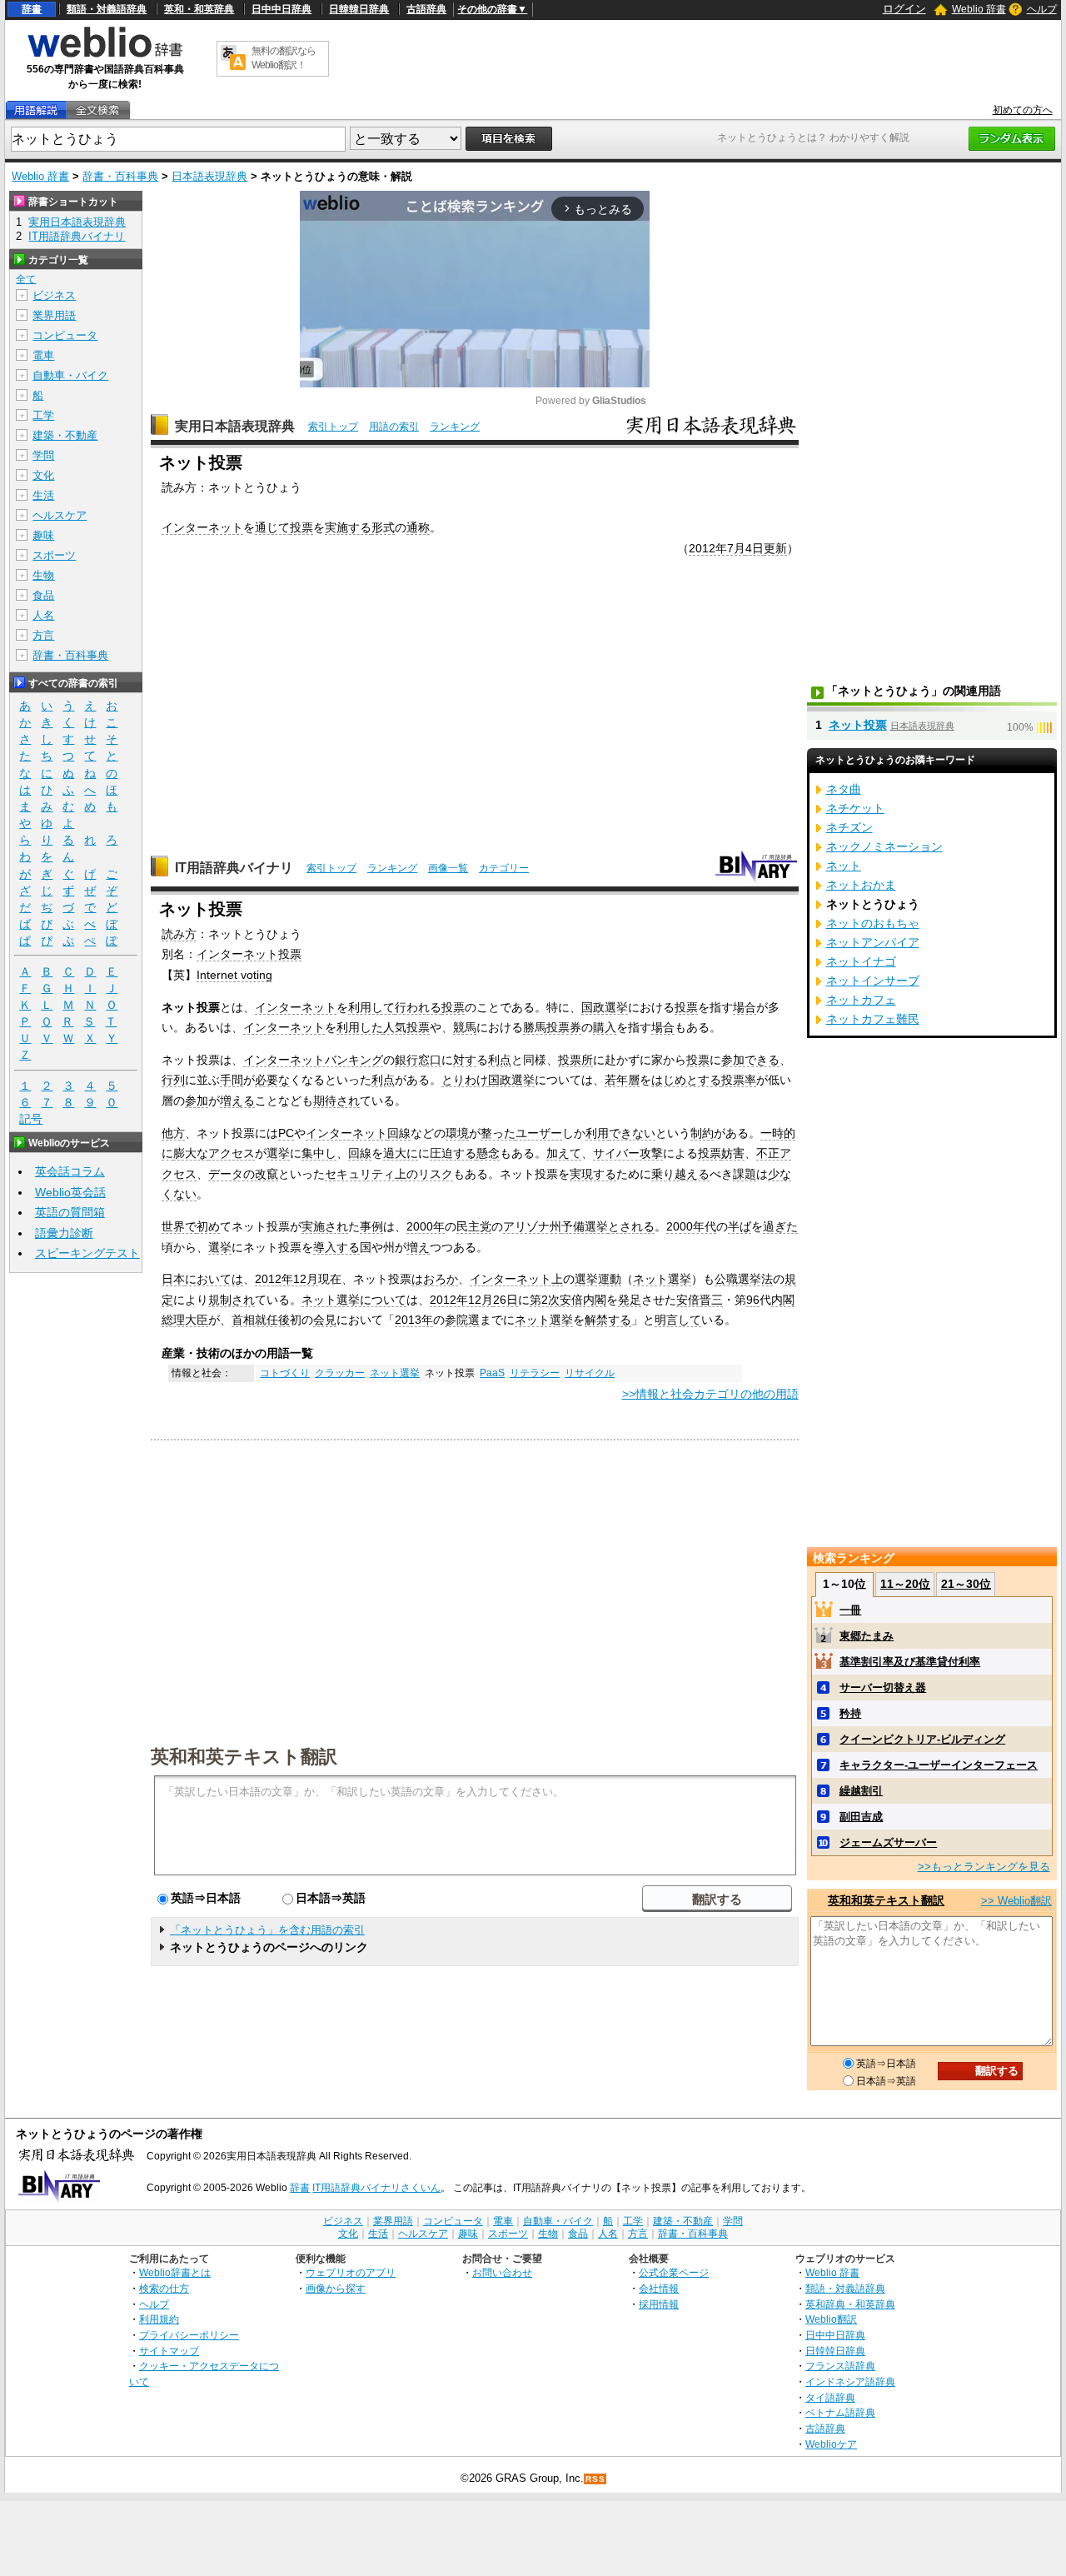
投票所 (575, 1060)
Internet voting (234, 975)
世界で (179, 1226)
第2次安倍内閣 (568, 1300)
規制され (232, 1300)
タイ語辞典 (830, 2397)
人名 (43, 615)
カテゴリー (504, 868)
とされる (631, 1226)
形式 (383, 527)
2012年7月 (717, 548)
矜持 (850, 1713)
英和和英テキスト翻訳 (244, 1755)
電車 (43, 355)
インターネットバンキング (313, 1060)
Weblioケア (831, 2444)
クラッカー (340, 1373)
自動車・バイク (70, 375)
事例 (371, 1226)
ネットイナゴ (861, 961)
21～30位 (966, 1584)
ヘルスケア (60, 515)
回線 (399, 1133)
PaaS (492, 1373)
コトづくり (285, 1373)
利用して (371, 1007)
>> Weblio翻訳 (1016, 1901)
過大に (401, 1153)
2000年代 (691, 1226)
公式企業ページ (674, 2272)
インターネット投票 (249, 954)
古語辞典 (426, 9)
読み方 (179, 934)
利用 (597, 1133)
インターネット (202, 527)
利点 (500, 1060)
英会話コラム (70, 1171)
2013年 (414, 1320)
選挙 (278, 1153)
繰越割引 (861, 1791)
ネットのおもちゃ (873, 923)
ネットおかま (861, 885)
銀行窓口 (418, 1060)
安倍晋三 (700, 1300)
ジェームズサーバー (888, 1842)
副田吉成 (861, 1817)
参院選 (462, 1320)
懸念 (488, 1153)
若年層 (622, 1080)
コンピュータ (65, 335)
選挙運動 (598, 1279)
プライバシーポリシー (189, 2335)
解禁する (608, 1320)
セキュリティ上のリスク (389, 1174)
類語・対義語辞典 (107, 9)
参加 (197, 1101)
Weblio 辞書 (979, 9)
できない (632, 1133)
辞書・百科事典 (120, 176)
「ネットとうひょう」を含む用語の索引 (267, 1930)
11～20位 (905, 1584)
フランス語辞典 (840, 2366)
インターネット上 (516, 1279)
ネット (844, 866)
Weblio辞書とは (175, 2272)
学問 (43, 455)
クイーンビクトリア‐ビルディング (922, 1739)
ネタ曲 (844, 789)
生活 (43, 495)
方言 (43, 635)
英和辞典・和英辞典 (850, 2304)
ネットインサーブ (873, 981)
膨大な (191, 1153)
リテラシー (535, 1373)
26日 (506, 1300)
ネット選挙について (354, 1300)
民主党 (474, 1226)
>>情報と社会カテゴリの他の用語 (710, 1394)
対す (465, 1060)
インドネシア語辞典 (850, 2381)
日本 (173, 1279)
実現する (593, 1174)
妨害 (733, 1153)
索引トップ (333, 427)
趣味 (43, 535)
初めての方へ (1023, 110)
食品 (43, 595)
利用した (360, 1027)
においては (214, 1279)
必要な (272, 1080)
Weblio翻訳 (831, 2319)
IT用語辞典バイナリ (234, 868)
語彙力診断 (64, 1233)
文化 (43, 475)
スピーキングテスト (87, 1253)
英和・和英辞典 (199, 9)
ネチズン (849, 827)
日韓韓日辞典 (359, 9)
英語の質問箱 (70, 1212)
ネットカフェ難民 (873, 1019)
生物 (43, 575)
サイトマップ (169, 2351)
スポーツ (54, 555)
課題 (745, 1174)
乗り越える (680, 1174)
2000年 (426, 1226)
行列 (173, 1080)
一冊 (850, 1610)
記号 (31, 1119)
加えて (564, 1153)
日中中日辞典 (281, 9)
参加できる (750, 1060)
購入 (605, 1027)
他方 (173, 1133)
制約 (702, 1133)
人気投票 (406, 1027)
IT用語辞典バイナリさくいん (376, 2188)
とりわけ (465, 1080)
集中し (319, 1153)
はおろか (435, 1279)
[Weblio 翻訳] (233, 59)
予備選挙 (585, 1226)
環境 (457, 1133)
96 (753, 1300)
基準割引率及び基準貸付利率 (910, 1662)
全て (26, 279)
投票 (301, 527)
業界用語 (54, 315)
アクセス (232, 1153)
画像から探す (336, 2288)
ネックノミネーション (884, 846)
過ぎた (780, 1226)
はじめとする (686, 1080)
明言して (678, 1320)
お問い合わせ (502, 2272)
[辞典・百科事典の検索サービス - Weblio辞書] (105, 55)
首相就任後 (261, 1320)
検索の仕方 (164, 2288)
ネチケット (855, 808)
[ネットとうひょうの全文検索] (97, 110)
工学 (43, 415)
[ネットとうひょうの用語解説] (36, 110)
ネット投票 (858, 725)
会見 (325, 1320)
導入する (336, 1247)
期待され (336, 1101)
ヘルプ (1042, 9)
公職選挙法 (744, 1279)
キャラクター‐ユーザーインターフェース (939, 1765)
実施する (348, 527)
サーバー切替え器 (883, 1687)
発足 (630, 1300)
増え (418, 1247)
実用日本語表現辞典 (235, 426)
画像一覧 (448, 868)
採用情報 (659, 2304)
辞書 (32, 9)
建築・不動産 (65, 435)
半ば (740, 1226)
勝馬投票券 (552, 1027)
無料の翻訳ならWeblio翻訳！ (284, 58)
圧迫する (453, 1153)
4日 (755, 548)
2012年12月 (286, 1279)
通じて (272, 527)
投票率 (739, 1080)
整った (498, 1133)
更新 (775, 548)
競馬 (465, 1027)
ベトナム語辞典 (840, 2412)
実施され (325, 1226)
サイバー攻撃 (628, 1153)
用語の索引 (394, 427)
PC (286, 1133)
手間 (232, 1080)
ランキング (455, 427)
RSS (595, 2479)
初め (208, 1226)
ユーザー (539, 1133)
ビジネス (54, 295)
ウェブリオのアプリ (351, 2272)
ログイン (904, 9)
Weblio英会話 (70, 1192)
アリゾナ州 (532, 1226)
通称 (418, 527)
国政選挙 (605, 1007)
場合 (745, 1007)
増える (237, 1101)
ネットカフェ (861, 1000)
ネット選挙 (662, 1279)
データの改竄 (243, 1174)
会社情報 (659, 2288)
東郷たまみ (867, 1636)
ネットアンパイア (873, 942)
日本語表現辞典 (209, 176)
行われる (418, 1007)
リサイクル (590, 1373)
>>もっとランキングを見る (984, 1867)
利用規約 (159, 2319)
